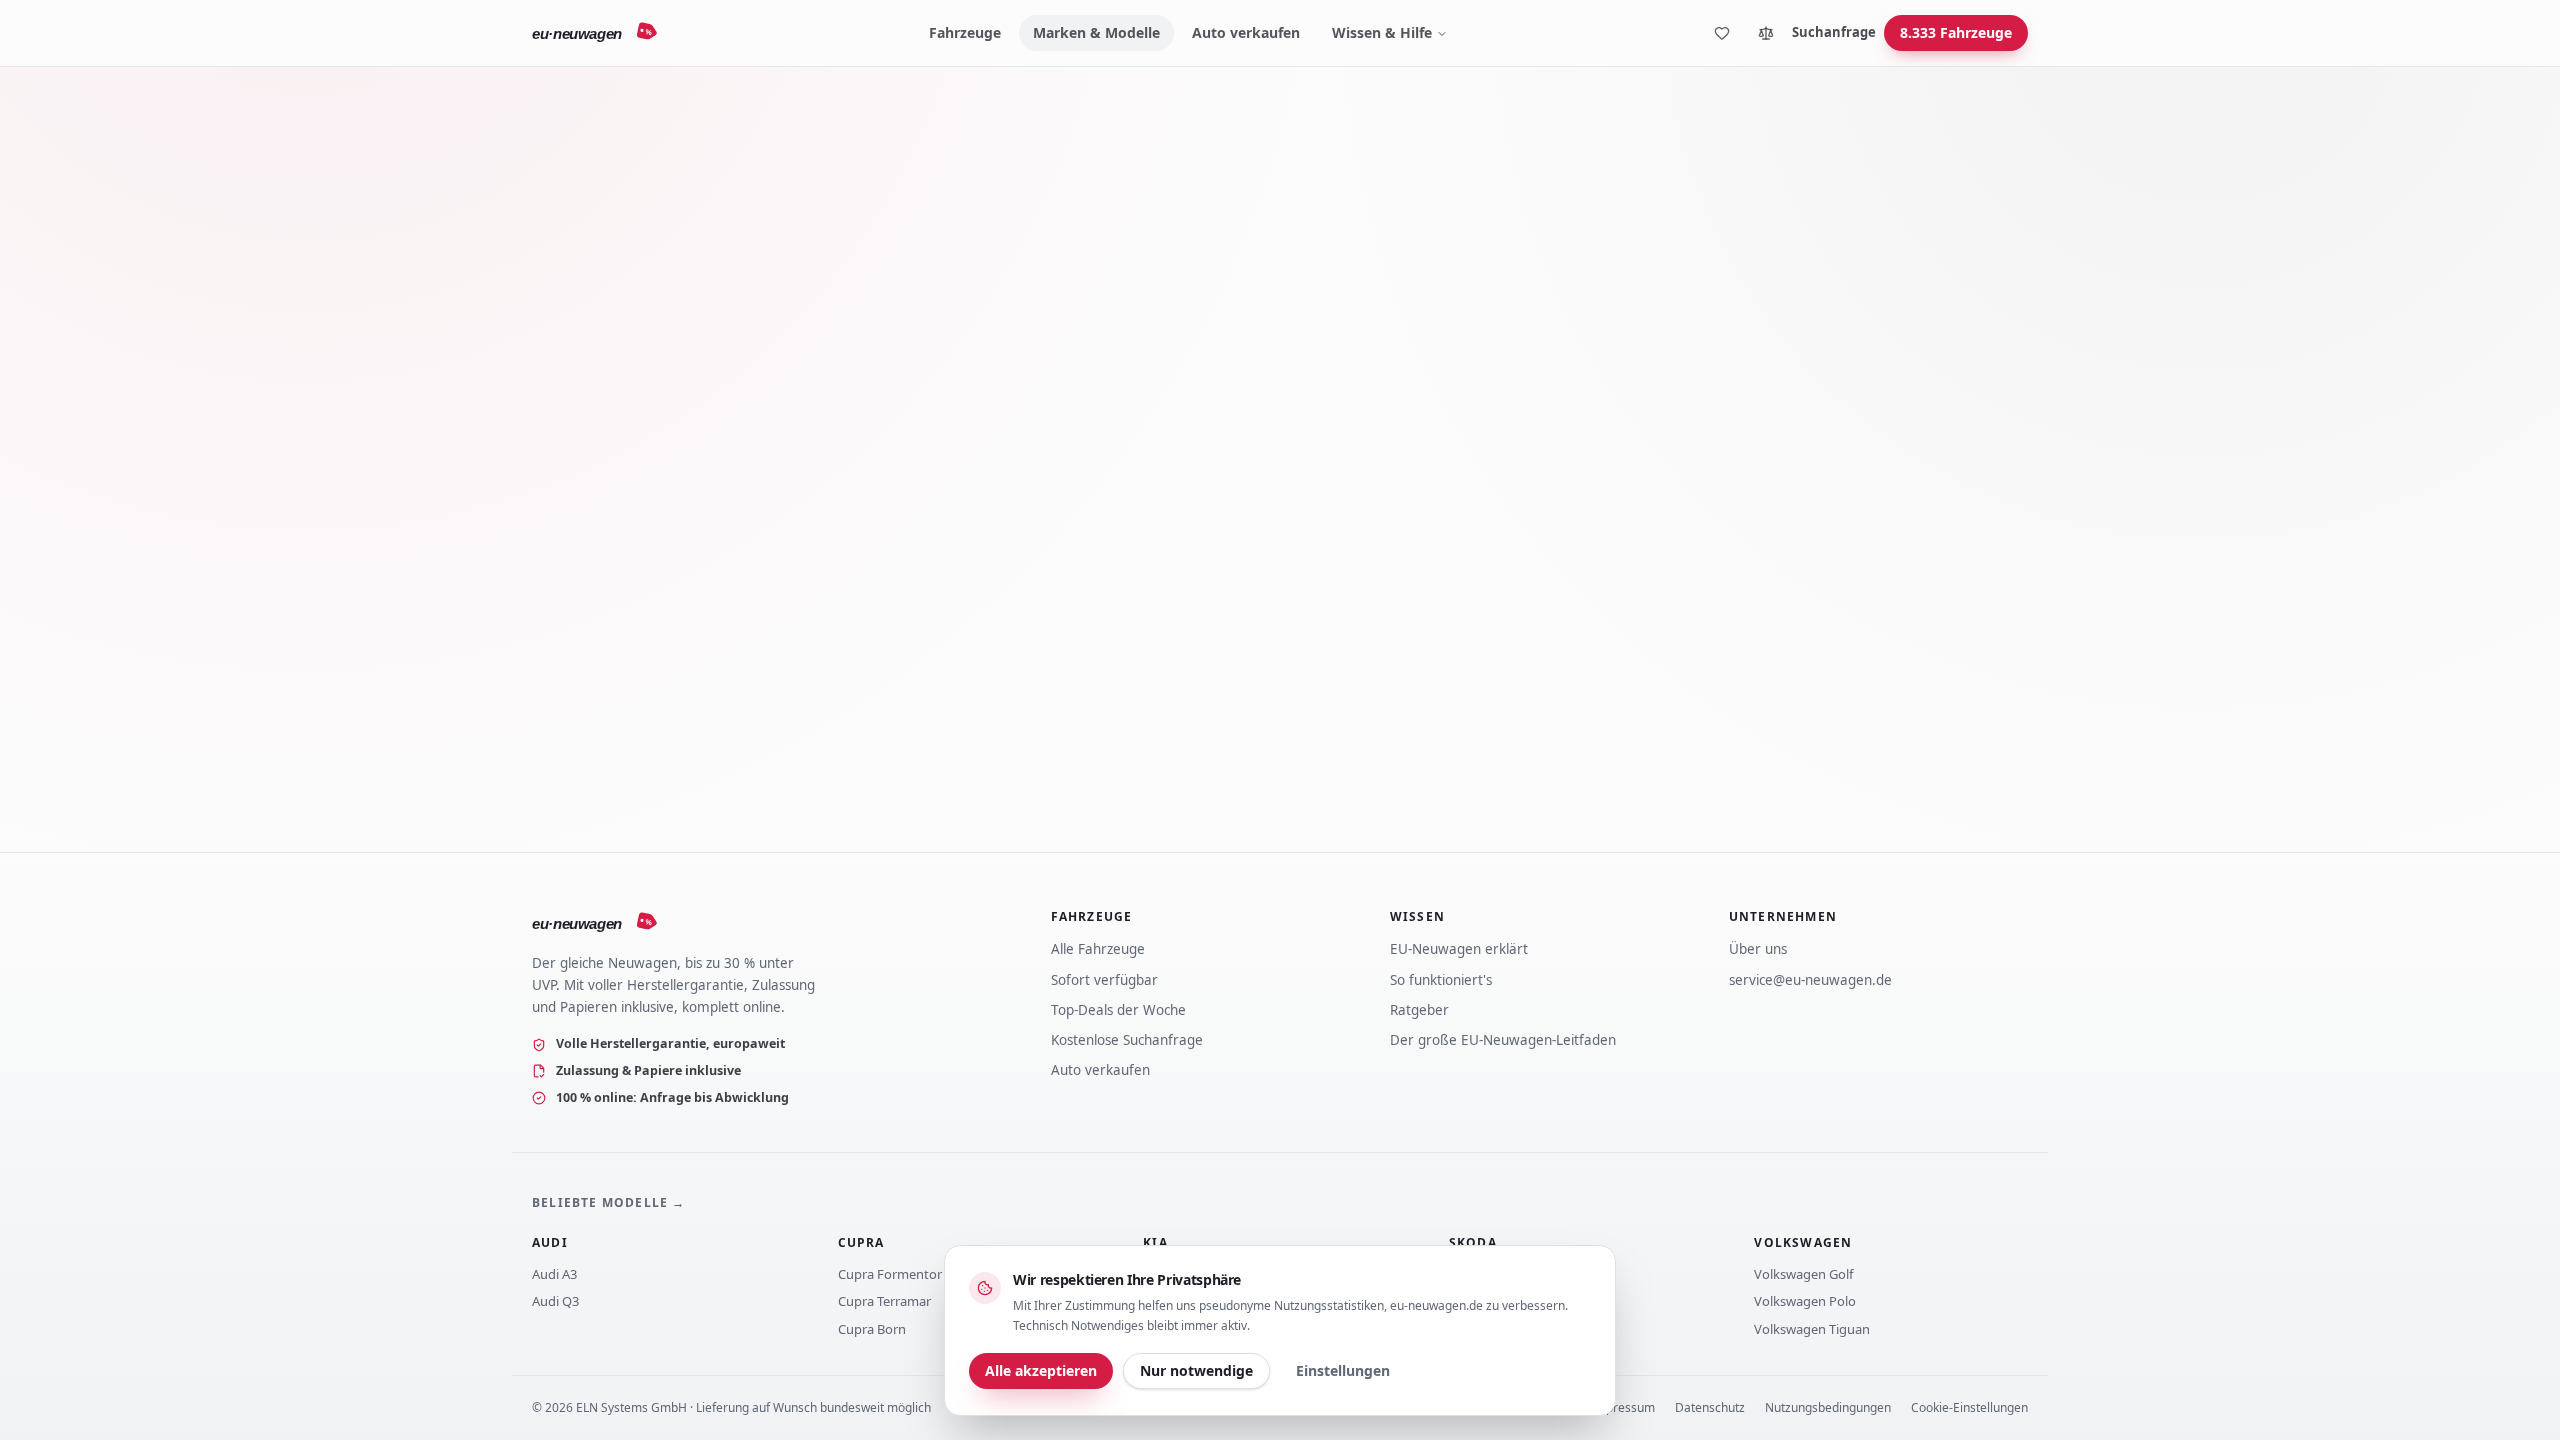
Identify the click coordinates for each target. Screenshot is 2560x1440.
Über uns (1758, 949)
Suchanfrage (1834, 32)
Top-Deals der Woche (1118, 1010)
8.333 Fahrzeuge (1956, 32)
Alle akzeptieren (1041, 1370)
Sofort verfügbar (1104, 980)
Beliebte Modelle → (609, 1202)
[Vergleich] (1766, 33)
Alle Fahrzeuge (1098, 949)
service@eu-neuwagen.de (1810, 980)
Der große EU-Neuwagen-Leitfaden (1503, 1040)
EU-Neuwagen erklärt (1459, 949)
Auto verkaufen (1246, 32)
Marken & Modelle (1096, 32)
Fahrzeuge (965, 32)
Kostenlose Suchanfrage (1127, 1040)
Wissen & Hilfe (1382, 32)
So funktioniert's (1441, 980)
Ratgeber (1419, 1010)
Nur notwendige (1196, 1370)
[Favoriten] (1722, 33)
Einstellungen (1343, 1370)
